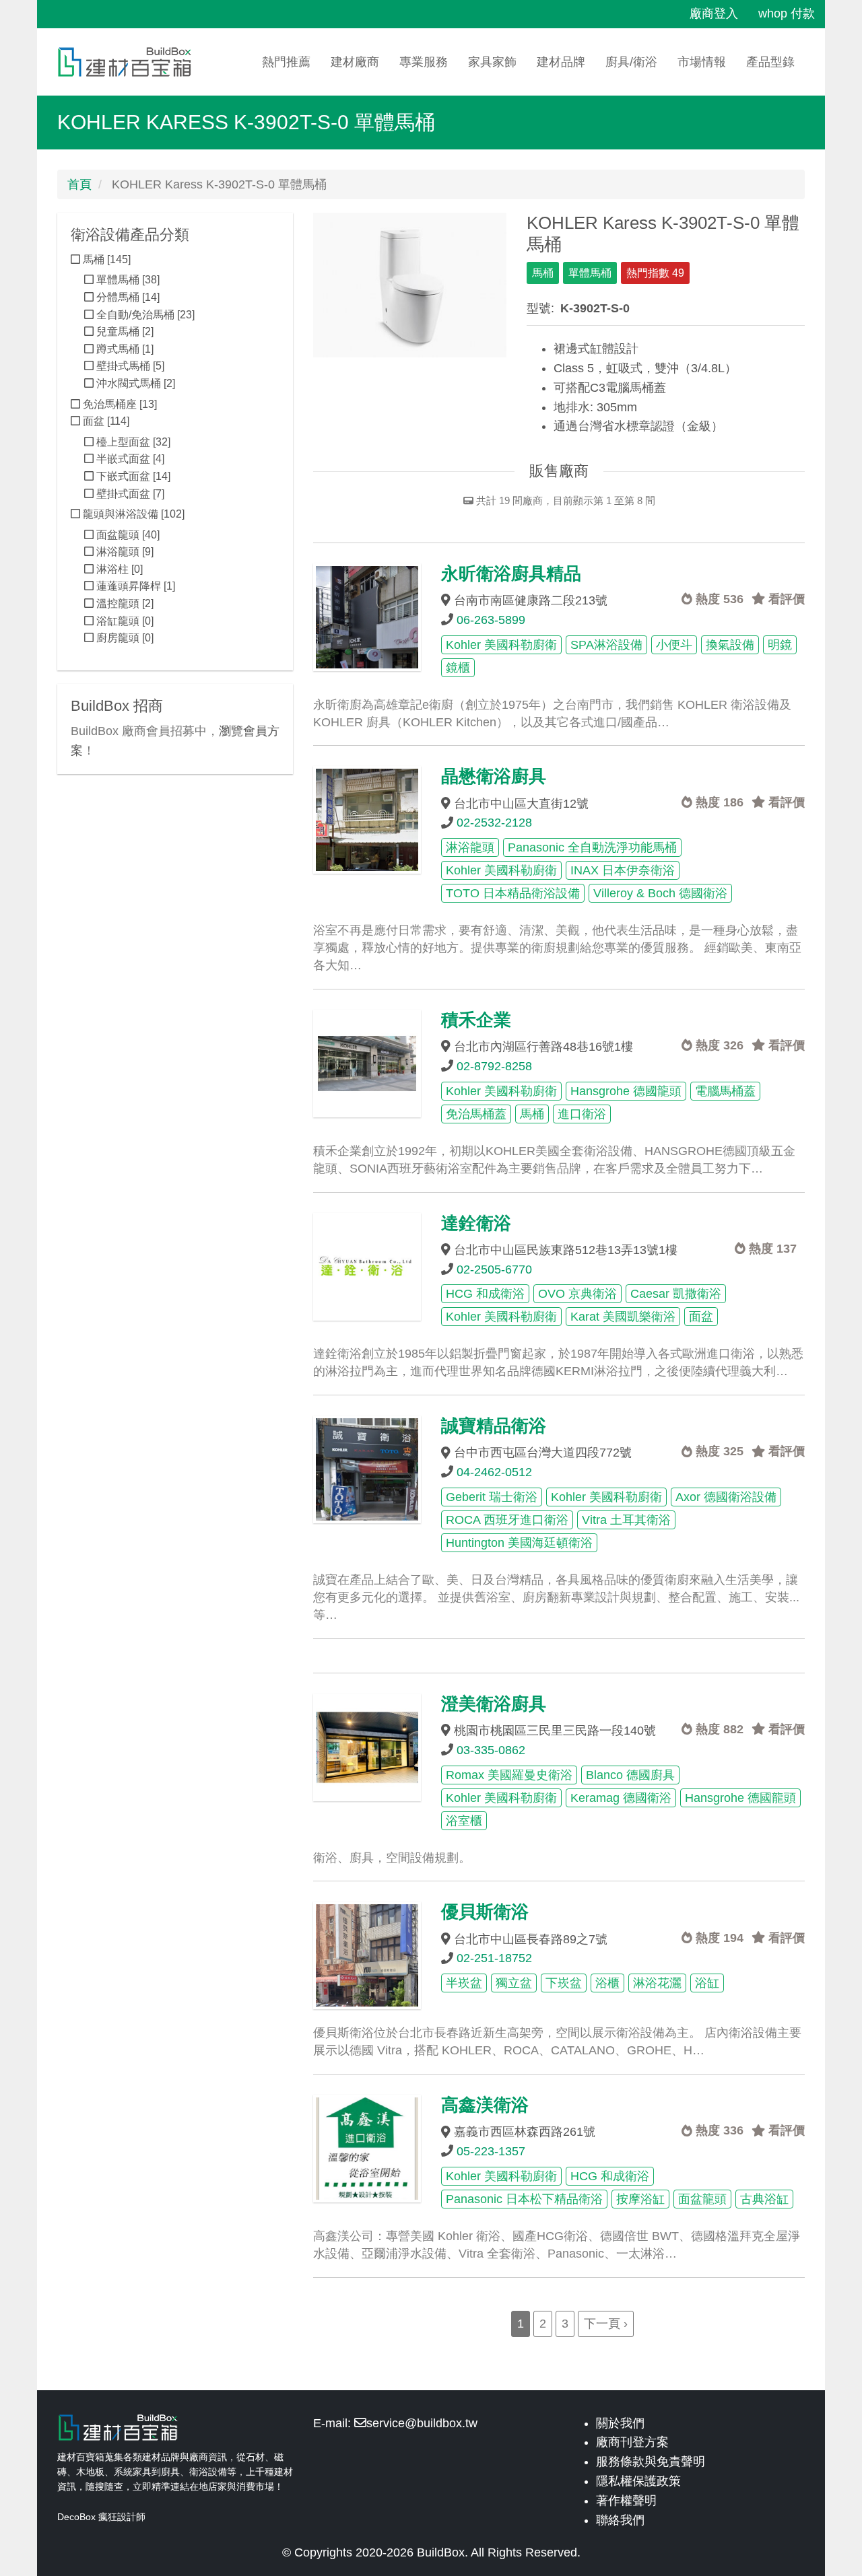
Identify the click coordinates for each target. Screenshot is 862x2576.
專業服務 (424, 62)
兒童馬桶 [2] (124, 332)
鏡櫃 (458, 668)
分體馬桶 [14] (127, 297)
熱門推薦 (286, 62)
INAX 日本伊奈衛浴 (623, 870)
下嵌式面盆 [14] (132, 476)
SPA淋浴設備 (606, 645)
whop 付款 (787, 13)
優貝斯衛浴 (485, 1912)
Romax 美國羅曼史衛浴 (509, 1775)
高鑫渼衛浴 (485, 2105)
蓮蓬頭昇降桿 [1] (134, 586)
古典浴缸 (764, 2199)
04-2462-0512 (494, 1472)
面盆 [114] (105, 421)
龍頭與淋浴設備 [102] (132, 514)
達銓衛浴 (476, 1223)
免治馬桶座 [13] (119, 404)
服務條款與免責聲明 (651, 2462)
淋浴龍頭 (470, 847)
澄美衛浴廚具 (494, 1704)
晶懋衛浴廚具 (494, 776)
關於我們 (620, 2423)
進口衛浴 (582, 1114)
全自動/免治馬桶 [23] (144, 315)
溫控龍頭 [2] (124, 603)
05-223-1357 (491, 2151)
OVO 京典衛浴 (577, 1294)
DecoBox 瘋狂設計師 (101, 2517)
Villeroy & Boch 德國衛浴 (660, 893)
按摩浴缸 (640, 2199)
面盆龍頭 (702, 2199)
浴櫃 (607, 1983)
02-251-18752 (494, 1958)
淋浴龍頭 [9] (124, 552)
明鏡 (780, 645)
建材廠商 (355, 62)
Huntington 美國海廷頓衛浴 (519, 1543)
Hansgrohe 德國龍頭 (626, 1091)
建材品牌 (561, 62)
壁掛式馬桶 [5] (129, 366)
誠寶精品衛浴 (494, 1426)
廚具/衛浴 (631, 62)
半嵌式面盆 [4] (129, 459)
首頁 (79, 184)
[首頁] (130, 62)
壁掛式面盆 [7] (129, 494)
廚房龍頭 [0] (124, 638)
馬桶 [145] (105, 259)
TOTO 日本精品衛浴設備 (513, 893)
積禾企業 (476, 1020)
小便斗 (674, 645)
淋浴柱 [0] (118, 569)
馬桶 (543, 273)
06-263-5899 (491, 620)
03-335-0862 (491, 1750)
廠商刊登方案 (632, 2442)
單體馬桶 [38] (127, 280)
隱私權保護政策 (638, 2481)
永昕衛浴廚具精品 (511, 573)
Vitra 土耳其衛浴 (626, 1520)
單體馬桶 (590, 273)
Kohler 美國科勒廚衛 (501, 645)
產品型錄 (770, 62)
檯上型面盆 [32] (132, 442)
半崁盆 (464, 1983)
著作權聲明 (626, 2501)
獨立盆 (514, 1983)
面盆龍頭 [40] (127, 535)
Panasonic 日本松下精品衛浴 (524, 2199)
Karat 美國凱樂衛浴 (623, 1317)
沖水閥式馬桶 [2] (134, 383)
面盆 (701, 1317)
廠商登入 (714, 13)
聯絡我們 (620, 2520)
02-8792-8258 (494, 1066)
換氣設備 (730, 645)
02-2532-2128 (494, 823)
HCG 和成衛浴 (485, 1294)
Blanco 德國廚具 (630, 1775)
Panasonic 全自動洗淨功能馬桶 (592, 847)
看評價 (785, 599)
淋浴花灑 (657, 1983)
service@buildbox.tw (422, 2423)
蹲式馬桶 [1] (124, 349)
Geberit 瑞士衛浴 (492, 1497)
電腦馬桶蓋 (725, 1091)
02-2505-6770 (494, 1269)
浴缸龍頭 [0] (124, 621)
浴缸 (707, 1983)
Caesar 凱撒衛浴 (676, 1294)
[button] (410, 285)
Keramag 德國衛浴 (621, 1798)
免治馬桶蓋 (476, 1114)
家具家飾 (492, 62)
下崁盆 (564, 1983)
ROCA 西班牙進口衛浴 (507, 1520)
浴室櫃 (464, 1821)
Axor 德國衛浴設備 (726, 1497)
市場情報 (702, 62)
